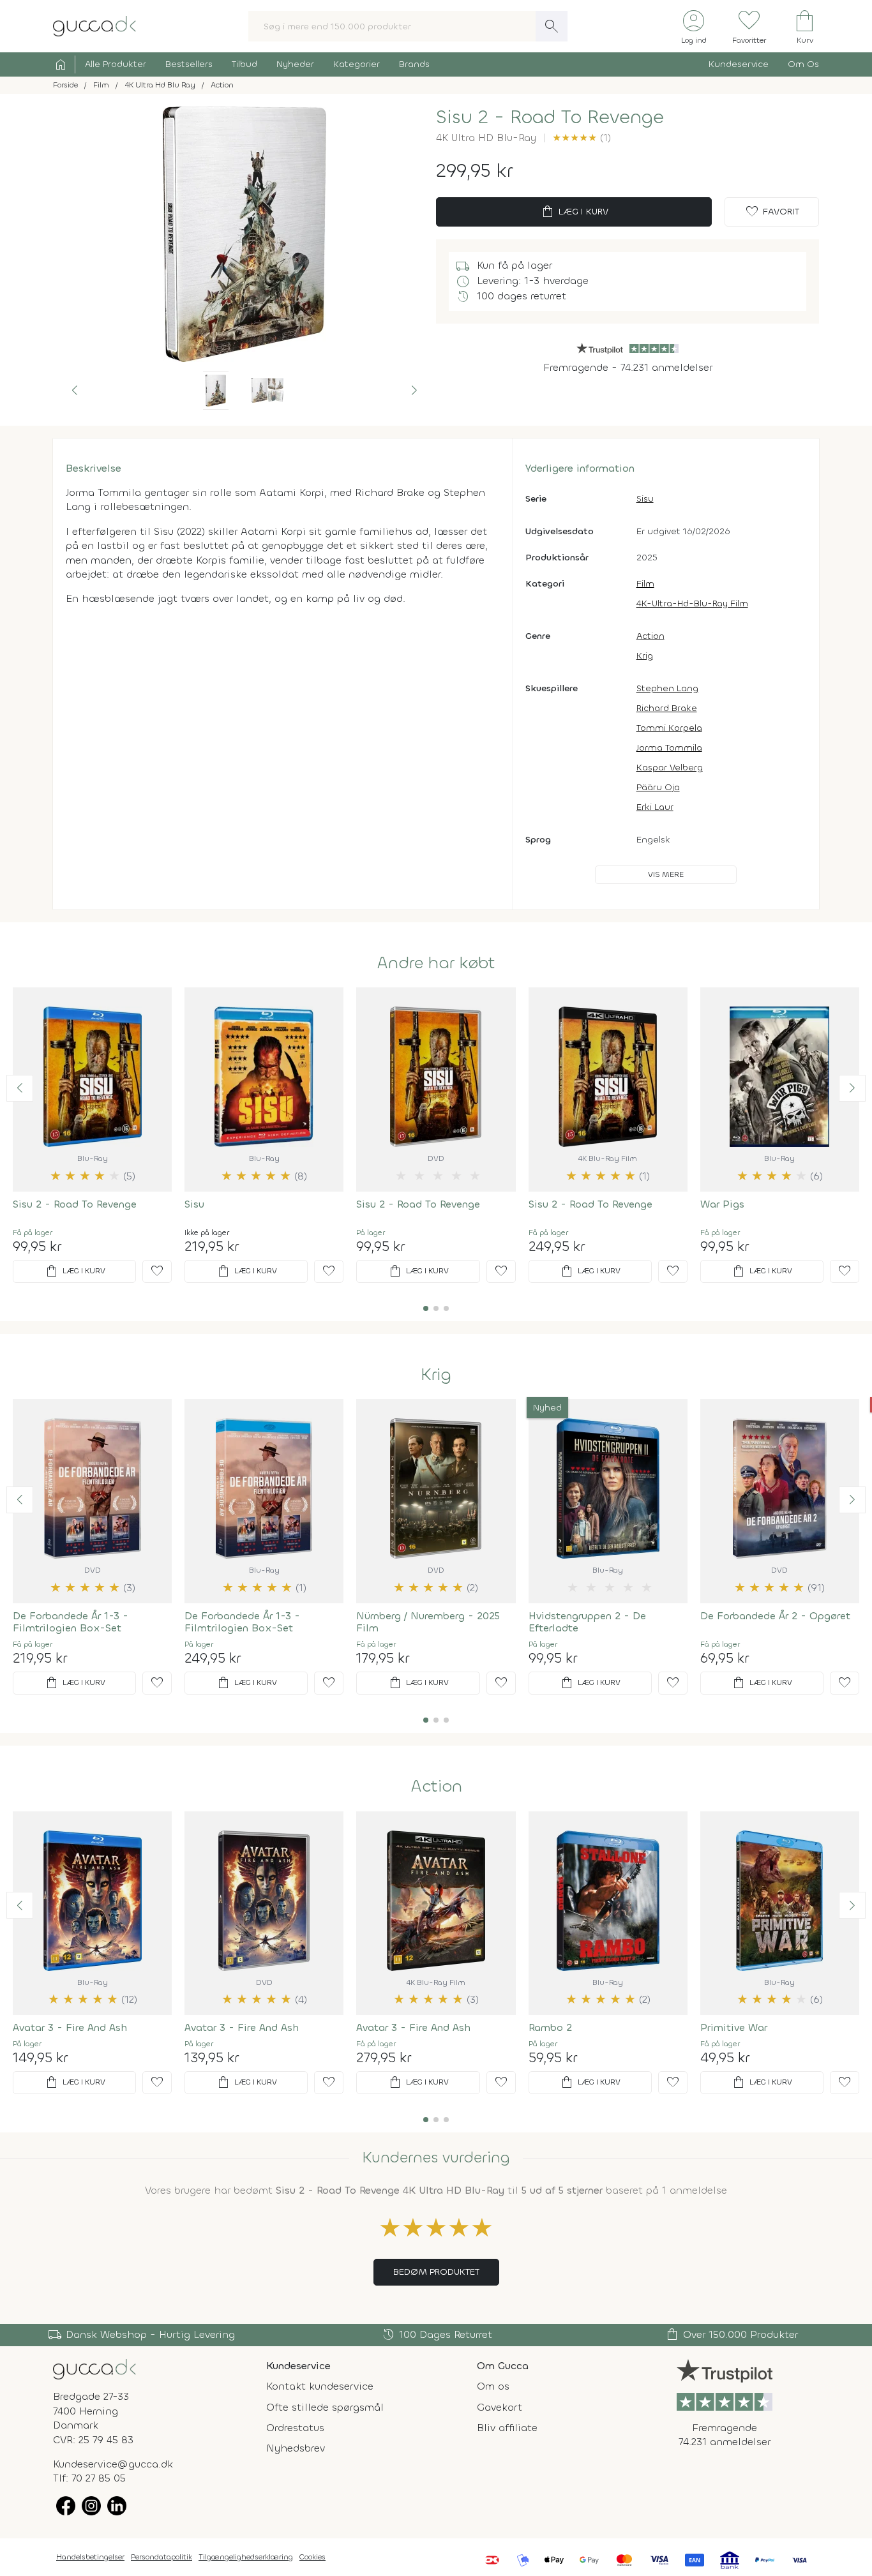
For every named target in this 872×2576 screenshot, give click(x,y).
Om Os (803, 64)
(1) (582, 138)
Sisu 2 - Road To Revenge (75, 1204)
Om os (493, 2386)
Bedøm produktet (436, 2272)
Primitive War (734, 2027)
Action (650, 636)
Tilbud (244, 64)
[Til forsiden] (94, 25)
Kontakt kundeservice (320, 2386)
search (552, 26)
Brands (414, 64)
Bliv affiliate (507, 2428)
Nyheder (295, 64)
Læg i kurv (574, 212)
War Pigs (722, 1204)
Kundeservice (739, 64)
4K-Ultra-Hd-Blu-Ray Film (692, 603)
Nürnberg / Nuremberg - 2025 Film (428, 1622)
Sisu (645, 499)
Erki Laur (655, 807)
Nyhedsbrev (296, 2448)
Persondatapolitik (162, 2557)
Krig (645, 656)
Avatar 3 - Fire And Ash (70, 2027)
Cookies (312, 2557)
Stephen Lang (667, 688)
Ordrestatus (295, 2428)
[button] (75, 391)
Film (645, 584)
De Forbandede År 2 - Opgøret (775, 1616)
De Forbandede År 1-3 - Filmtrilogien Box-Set (71, 1622)
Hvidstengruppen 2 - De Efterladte (587, 1622)
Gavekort (500, 2407)
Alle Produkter (116, 64)
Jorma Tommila (669, 748)
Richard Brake (667, 708)
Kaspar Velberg (670, 768)
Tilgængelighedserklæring (246, 2557)
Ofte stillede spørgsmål (325, 2407)
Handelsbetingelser (90, 2557)
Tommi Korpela (669, 728)
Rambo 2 (550, 2027)
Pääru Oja (658, 787)
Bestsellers (189, 64)
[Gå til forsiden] (94, 2368)
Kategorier (357, 64)
